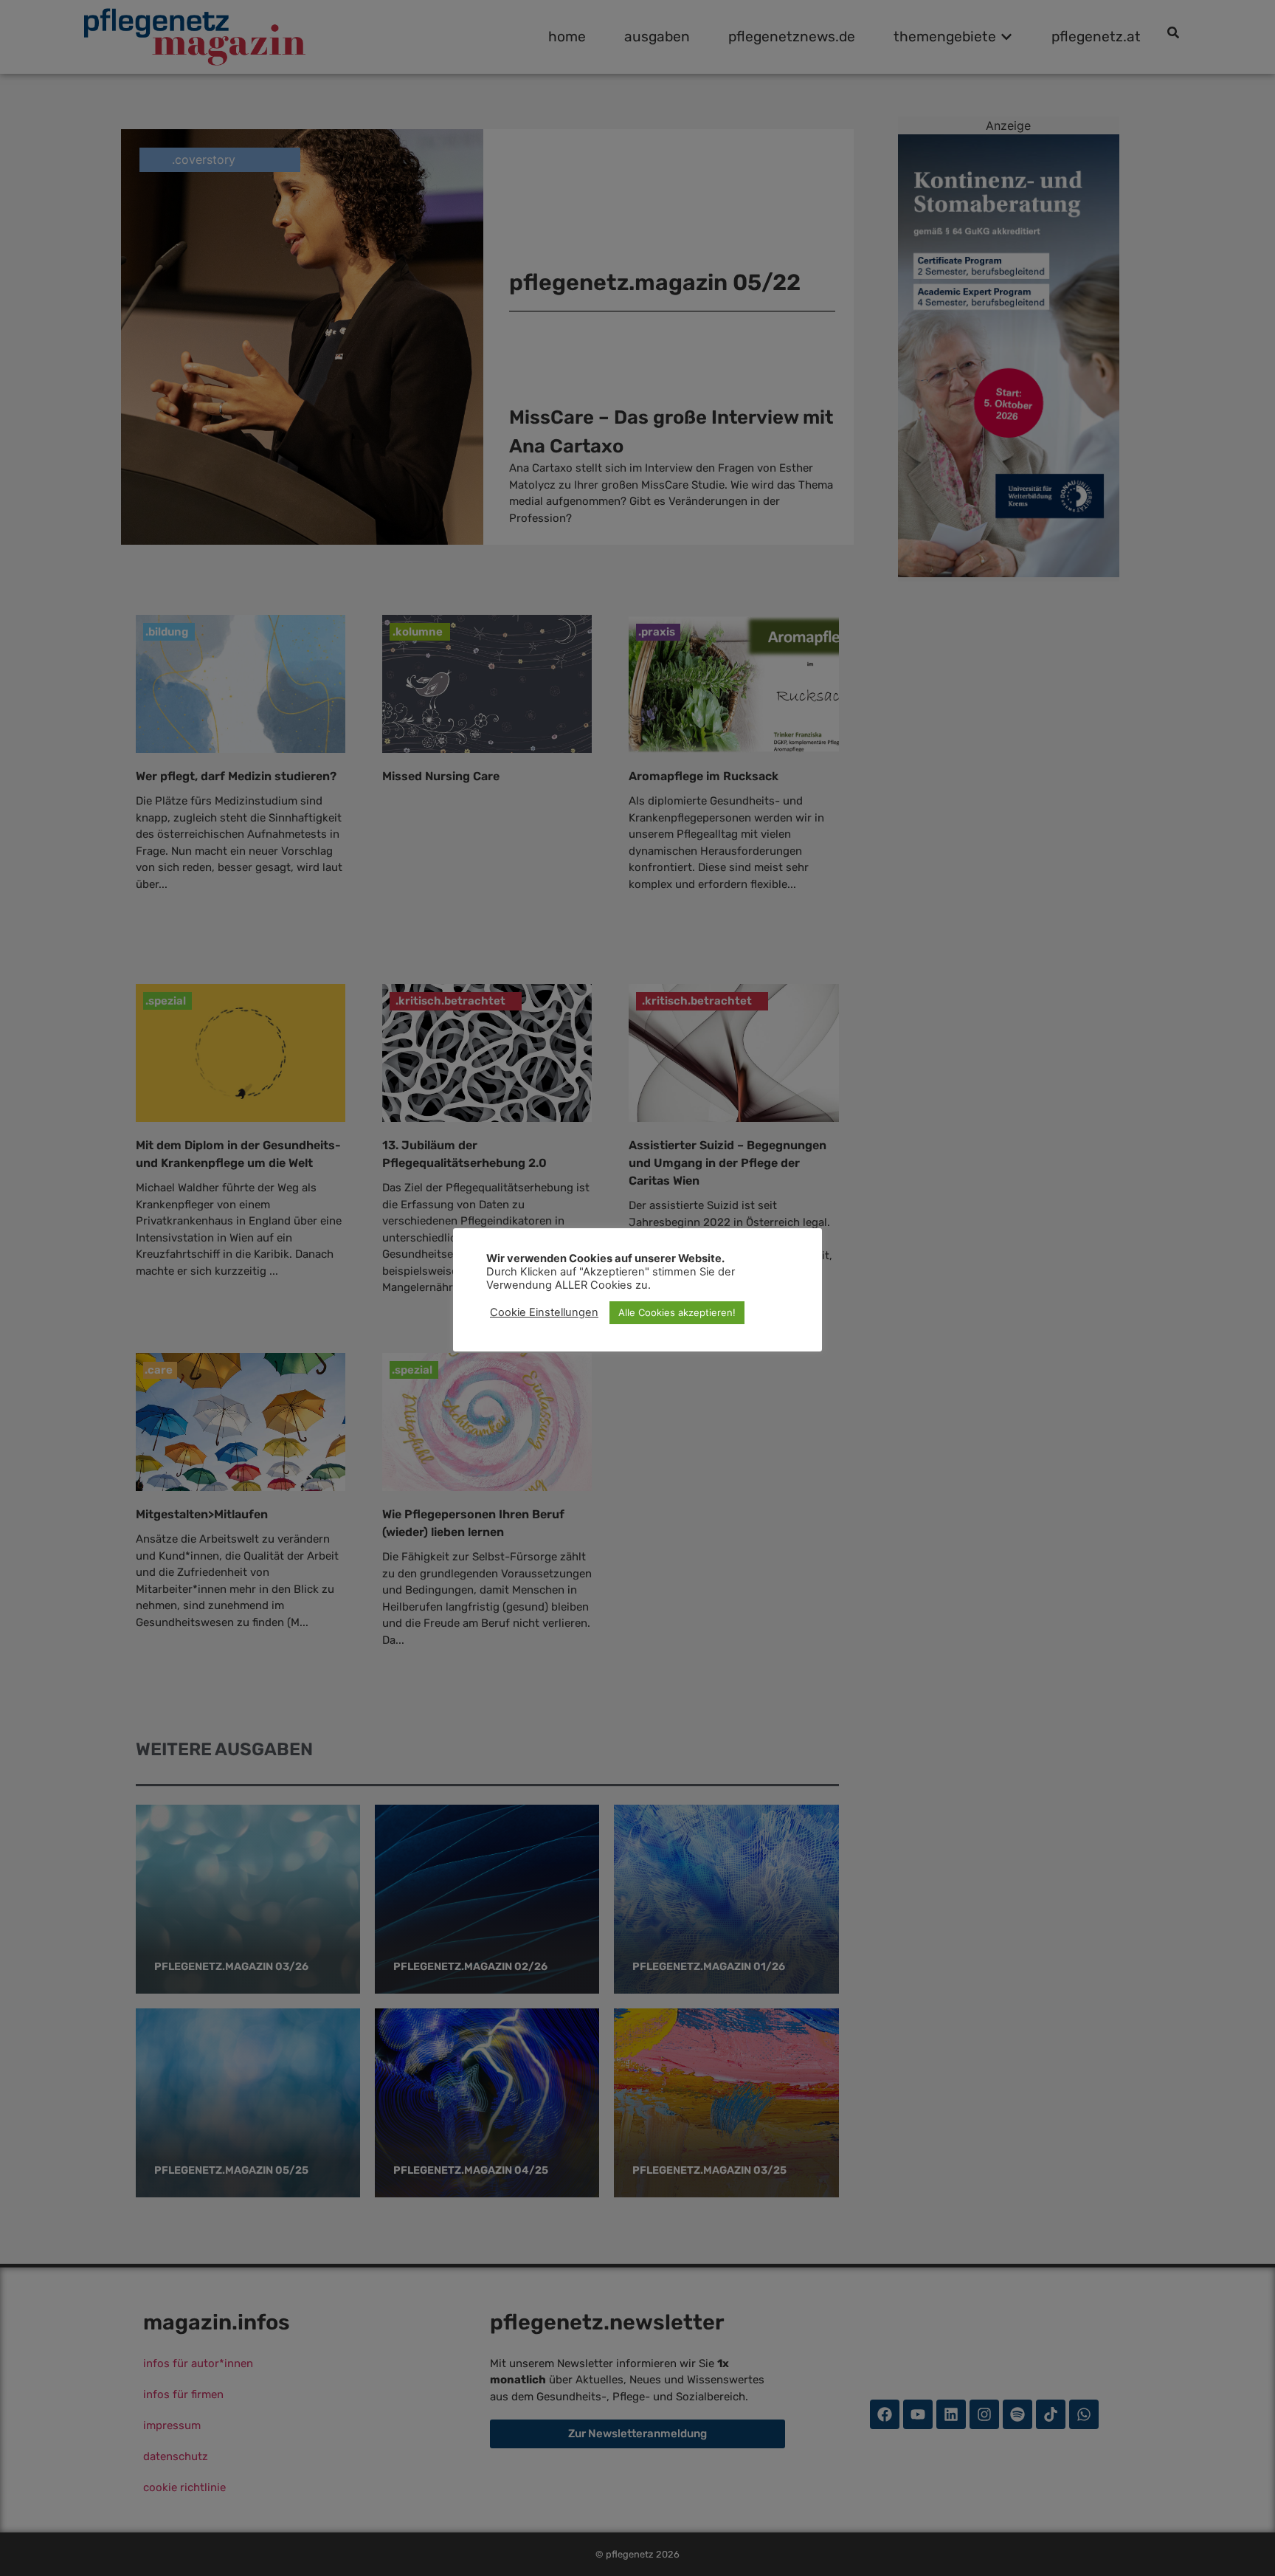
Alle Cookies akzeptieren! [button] (677, 1312)
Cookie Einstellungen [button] (544, 1312)
